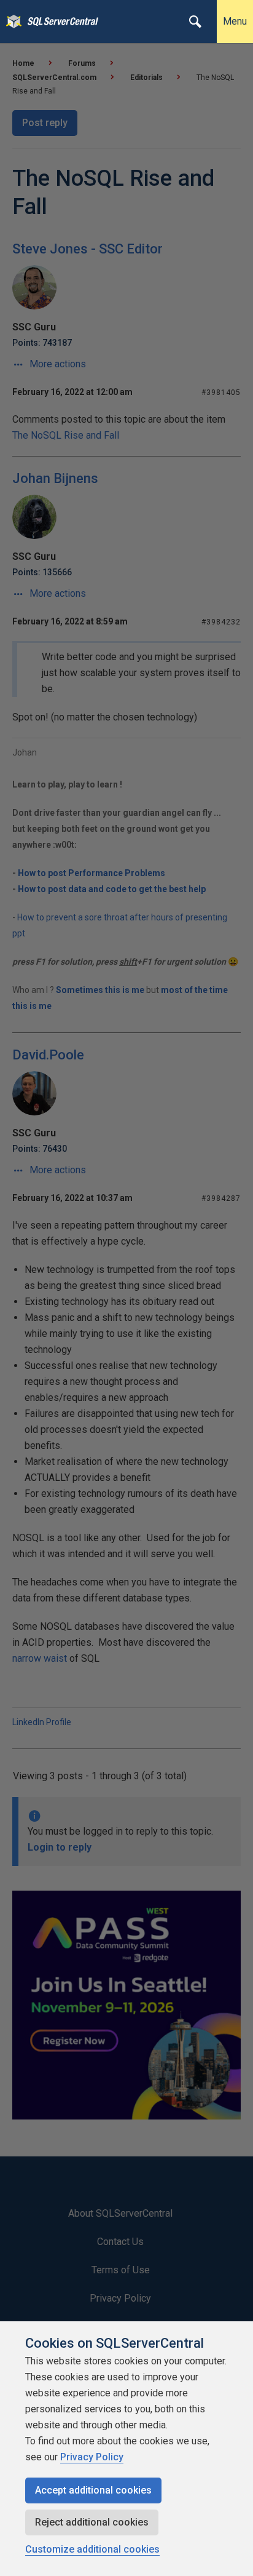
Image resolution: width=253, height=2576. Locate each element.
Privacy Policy (92, 2457)
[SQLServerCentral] (11, 22)
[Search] (195, 22)
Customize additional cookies (92, 2549)
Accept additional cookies (93, 2490)
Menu (235, 21)
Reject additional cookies (92, 2522)
